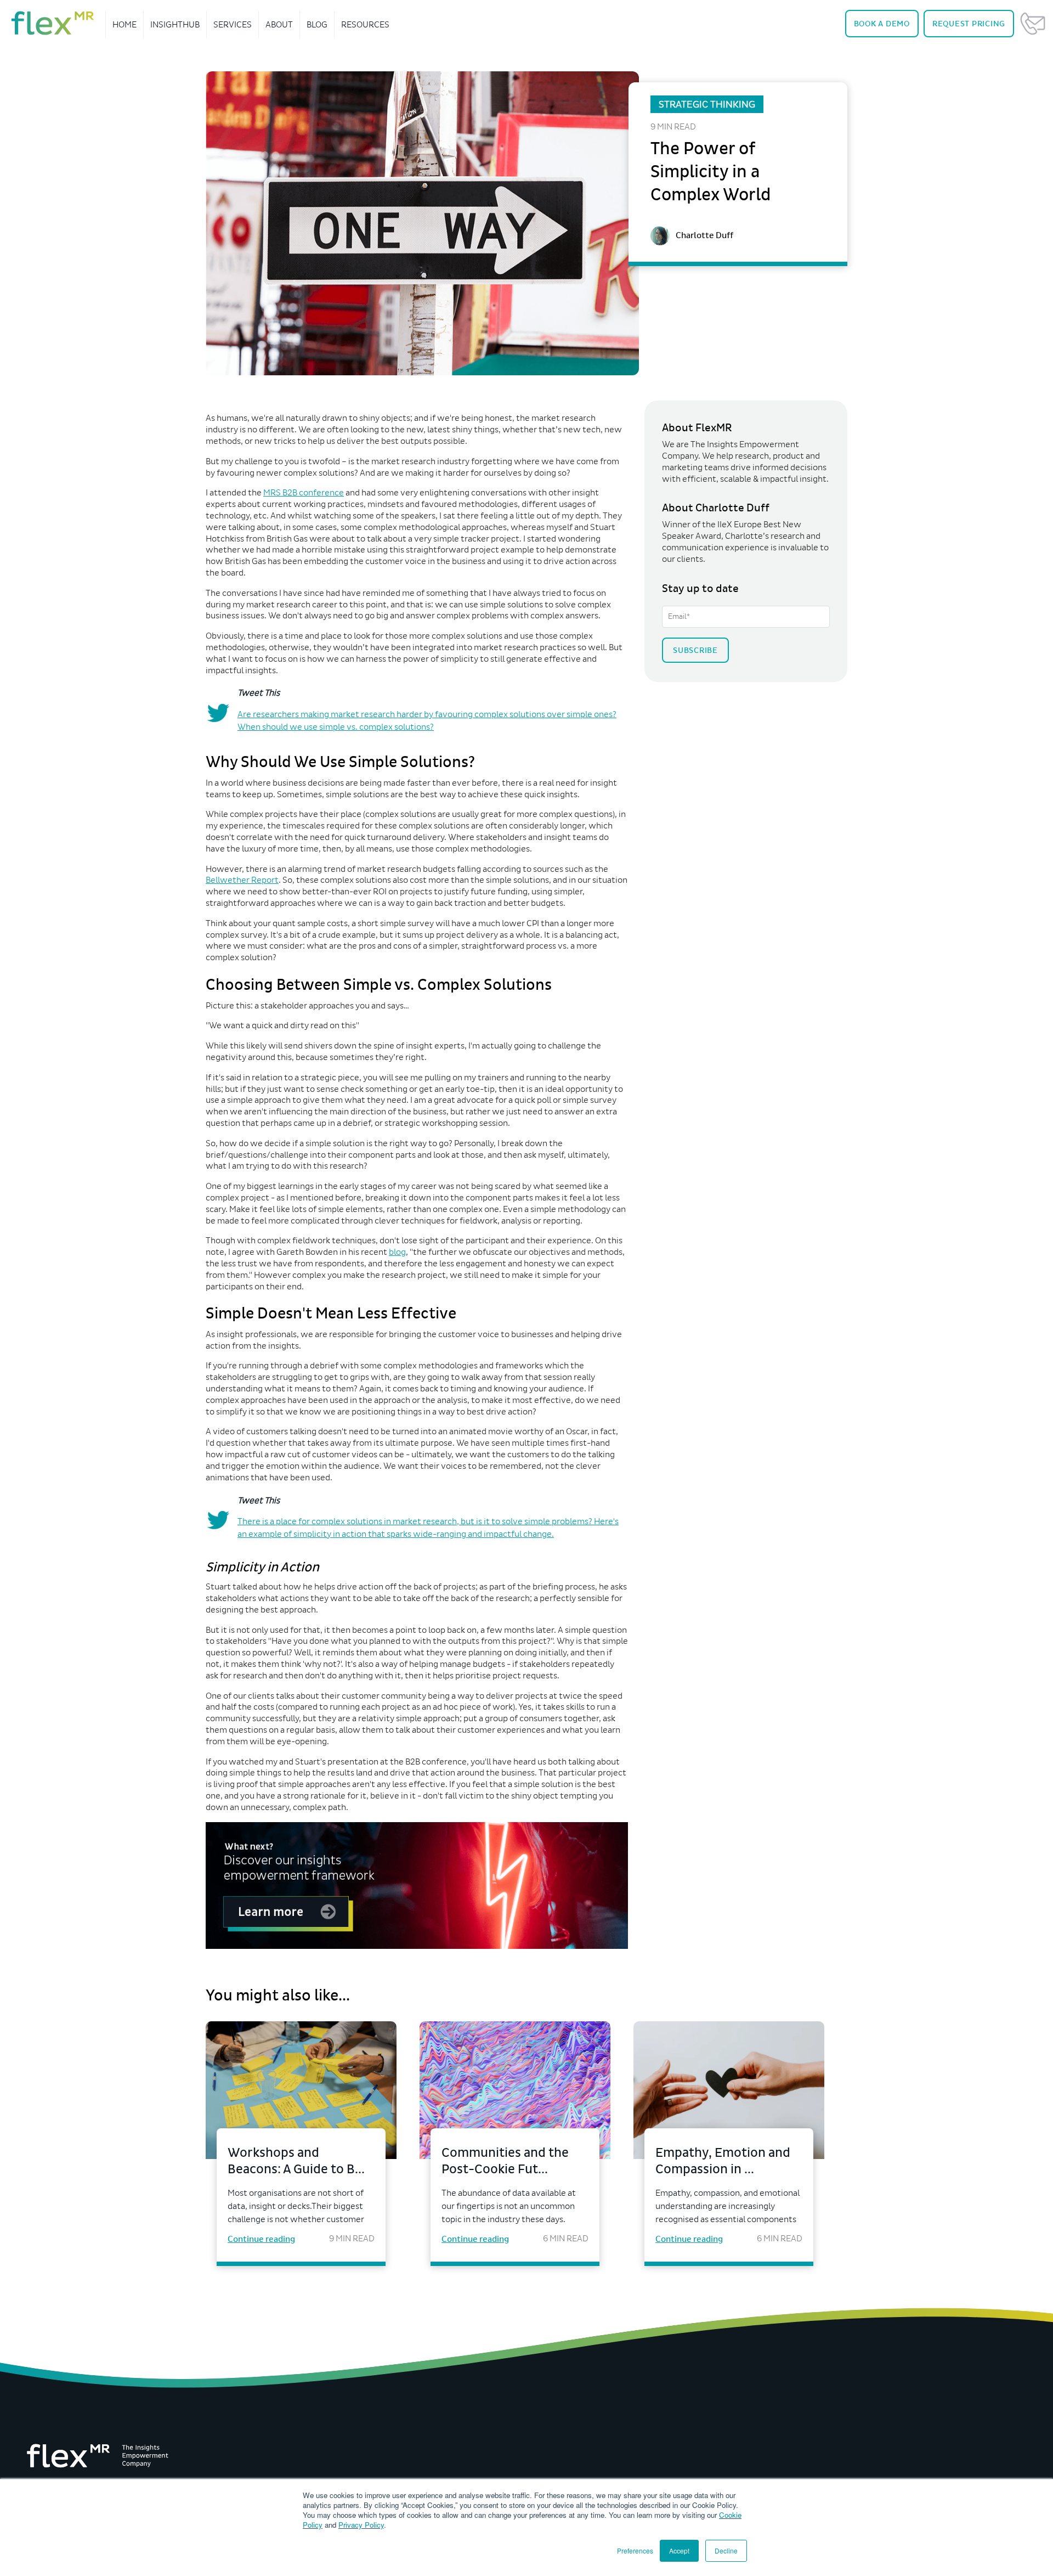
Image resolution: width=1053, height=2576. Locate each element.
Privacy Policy (361, 2525)
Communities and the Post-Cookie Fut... (505, 2161)
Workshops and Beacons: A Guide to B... (296, 2161)
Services (233, 24)
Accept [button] (679, 2550)
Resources (365, 24)
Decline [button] (726, 2550)
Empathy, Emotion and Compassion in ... (723, 2161)
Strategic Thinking (707, 104)
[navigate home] (53, 23)
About (279, 24)
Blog (317, 24)
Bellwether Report (242, 880)
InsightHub (175, 24)
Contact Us (1033, 24)
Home (124, 24)
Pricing (969, 24)
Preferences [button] (635, 2550)
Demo (882, 24)
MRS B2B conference (304, 492)
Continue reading (261, 2239)
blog (397, 1252)
